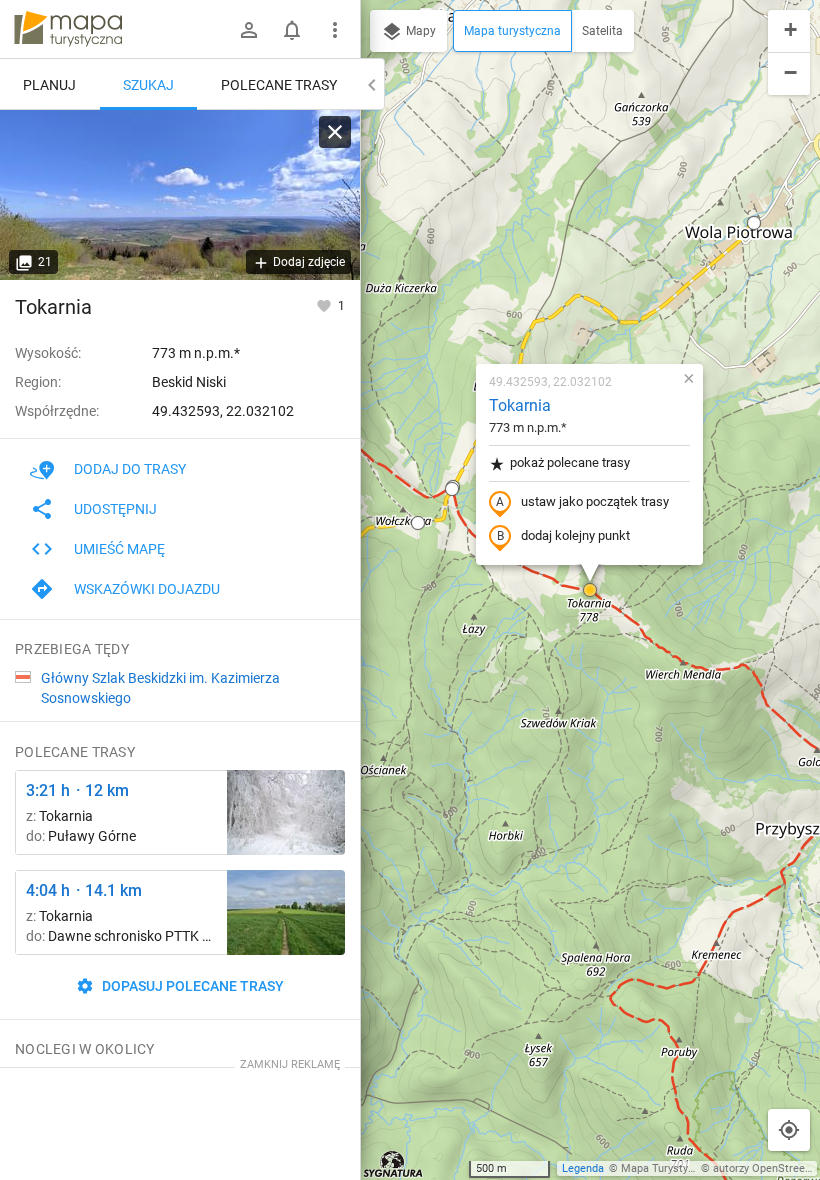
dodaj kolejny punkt (575, 535)
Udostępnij (115, 509)
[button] (590, 590)
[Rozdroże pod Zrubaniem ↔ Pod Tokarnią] (286, 812)
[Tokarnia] (180, 195)
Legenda (583, 1168)
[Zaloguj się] (249, 30)
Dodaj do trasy (130, 469)
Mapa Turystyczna (666, 1168)
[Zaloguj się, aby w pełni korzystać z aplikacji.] (325, 305)
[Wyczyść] (335, 132)
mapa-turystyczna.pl (68, 29)
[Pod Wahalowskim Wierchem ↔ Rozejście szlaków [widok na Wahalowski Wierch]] (286, 912)
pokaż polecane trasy (570, 462)
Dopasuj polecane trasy (191, 986)
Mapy (419, 31)
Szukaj (148, 85)
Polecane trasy (279, 85)
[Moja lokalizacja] (789, 1130)
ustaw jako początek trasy (595, 501)
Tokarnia (520, 405)
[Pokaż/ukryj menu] (335, 30)
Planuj (49, 85)
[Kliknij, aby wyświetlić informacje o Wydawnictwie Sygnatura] (393, 1164)
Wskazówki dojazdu (147, 589)
